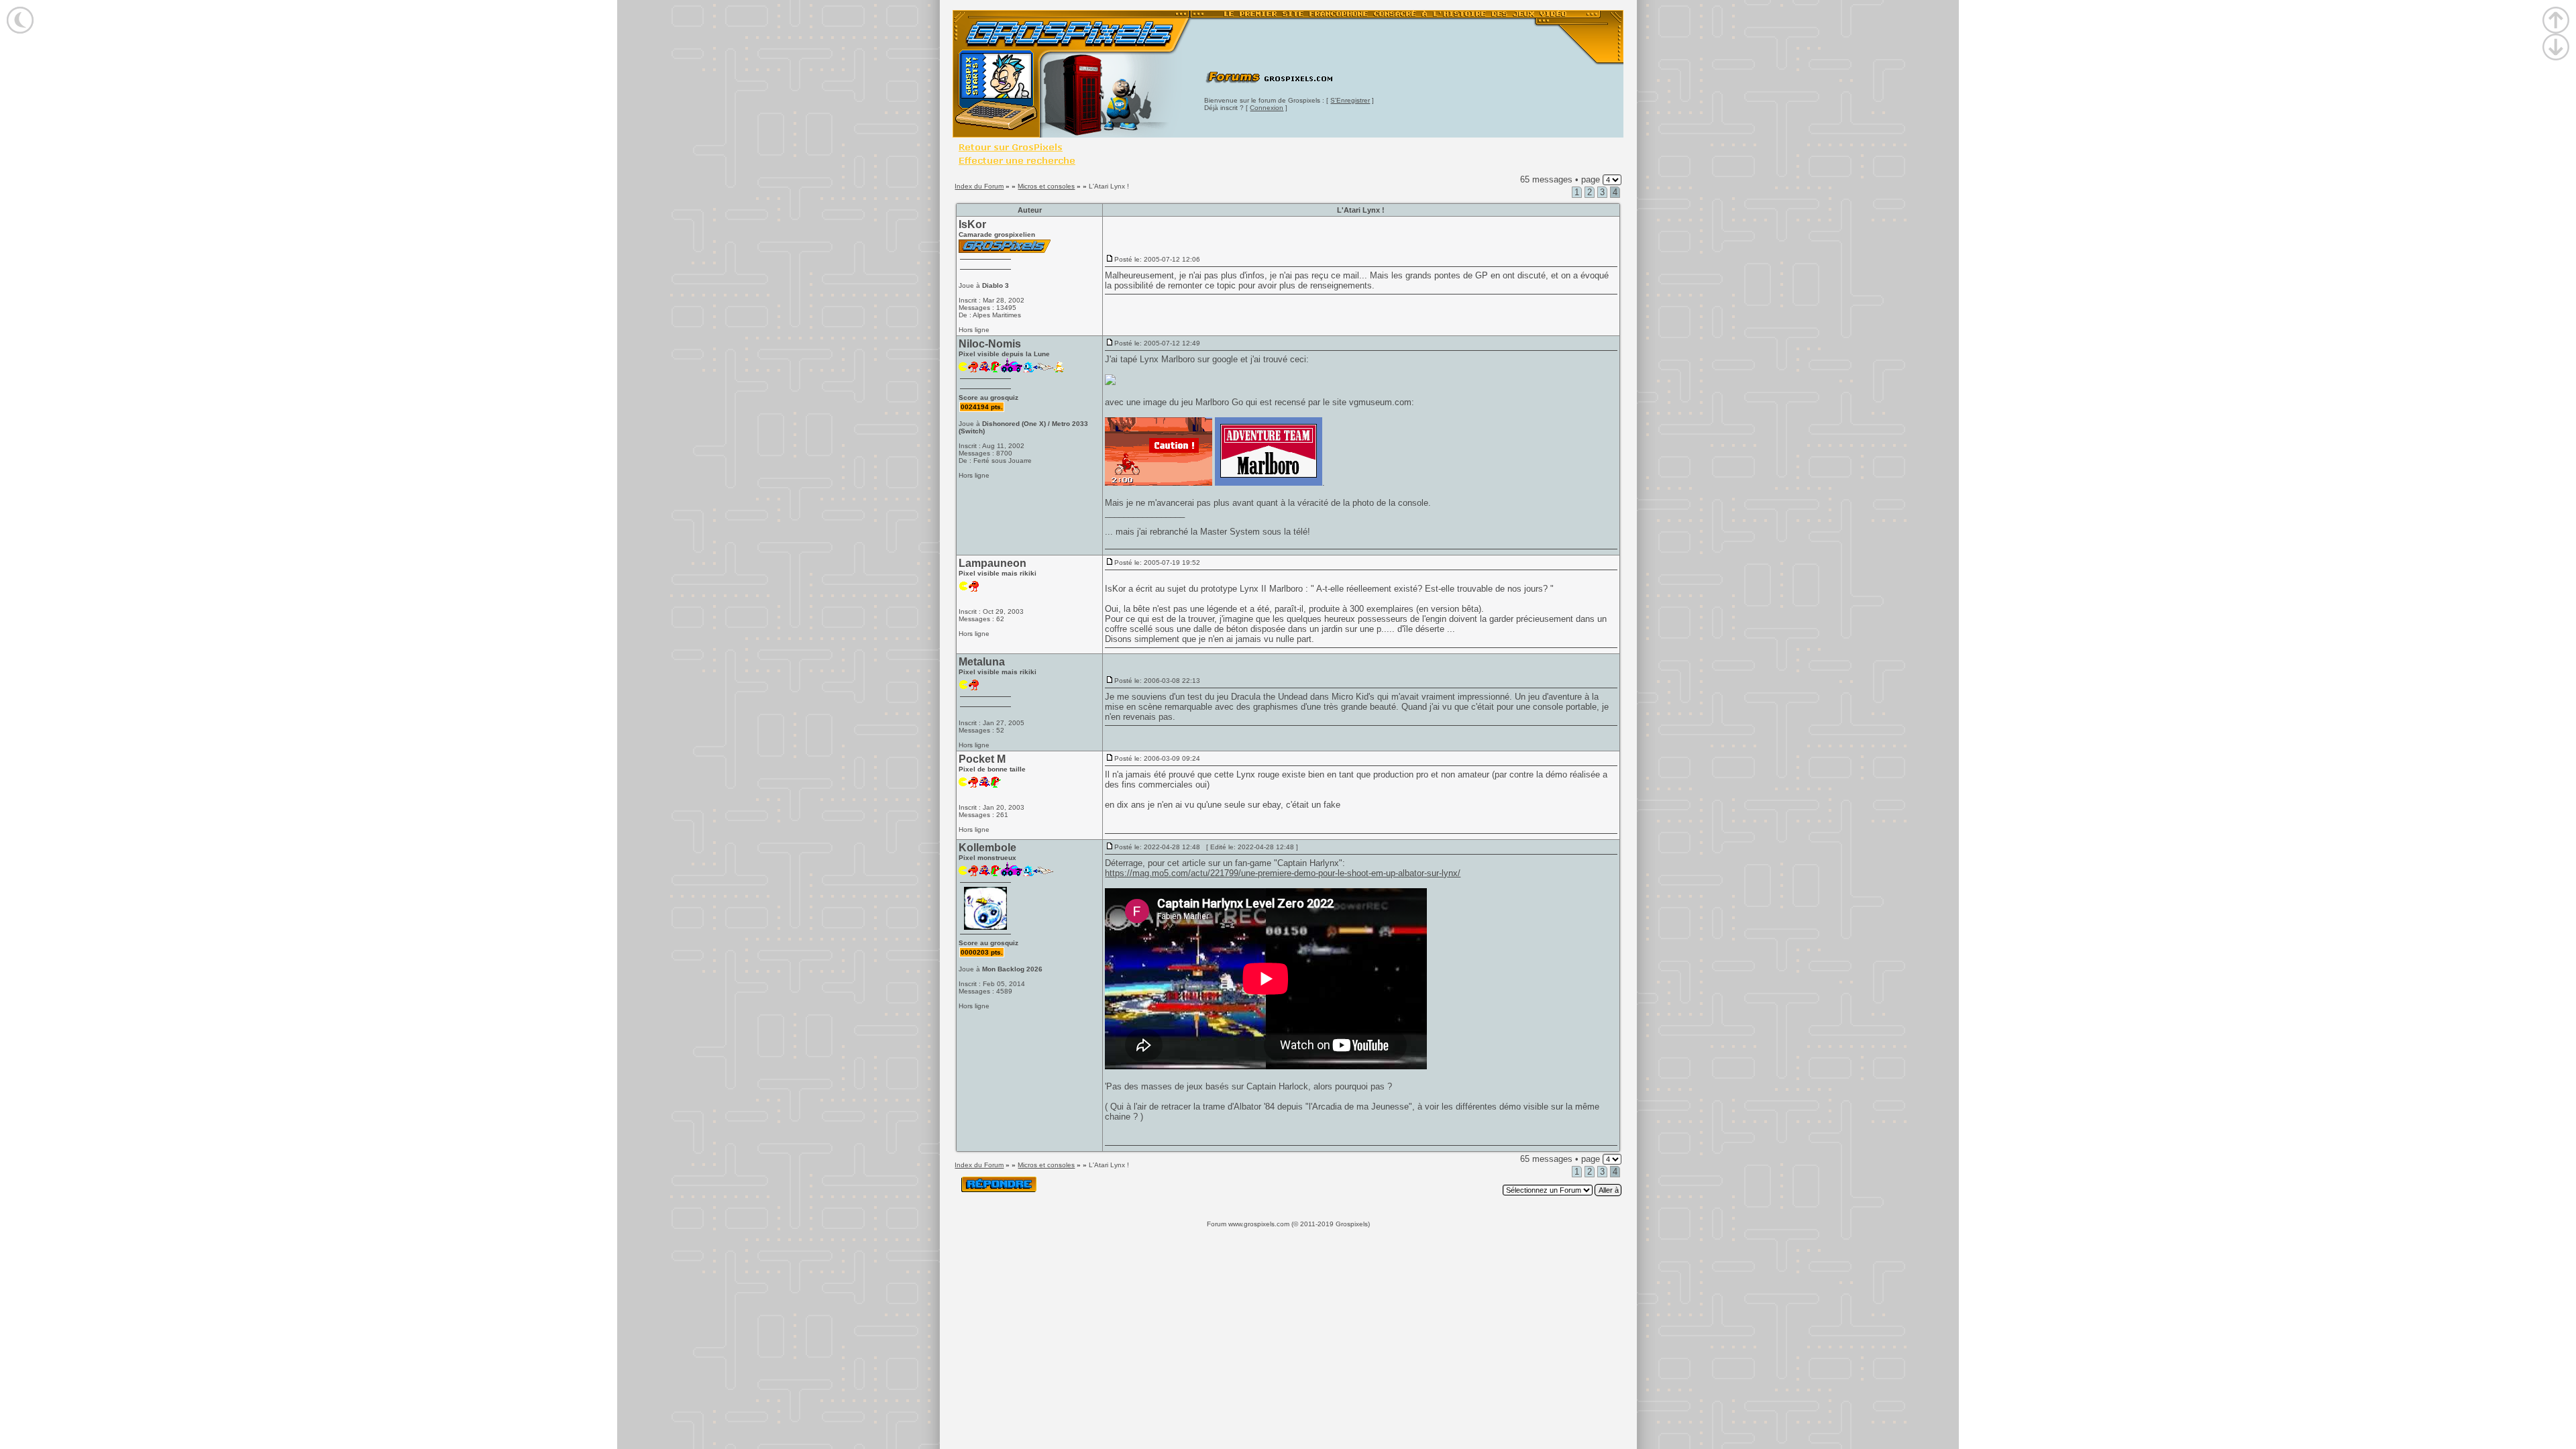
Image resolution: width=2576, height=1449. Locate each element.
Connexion (1267, 108)
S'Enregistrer (1350, 100)
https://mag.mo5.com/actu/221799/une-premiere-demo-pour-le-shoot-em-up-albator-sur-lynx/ (1283, 873)
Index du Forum (979, 186)
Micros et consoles (1046, 186)
